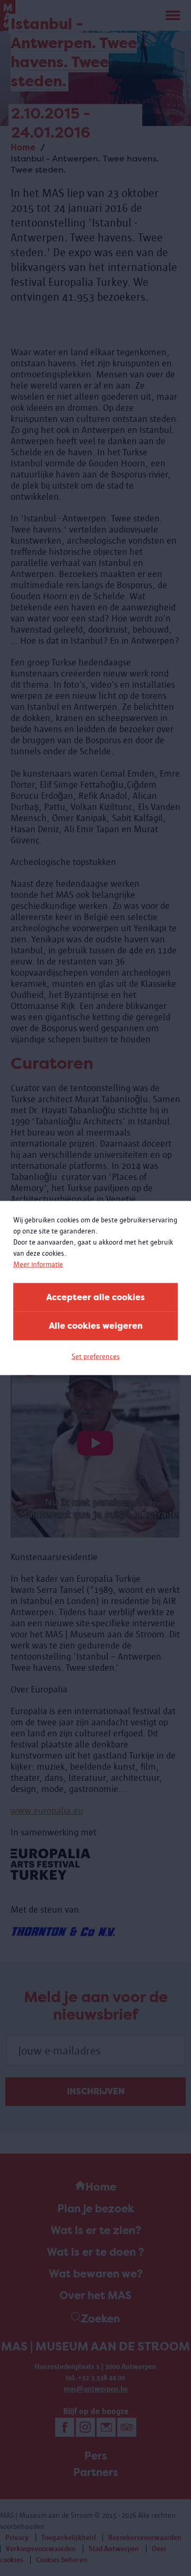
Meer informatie (38, 1264)
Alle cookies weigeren (96, 1326)
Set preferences (96, 1357)
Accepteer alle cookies (95, 1297)
